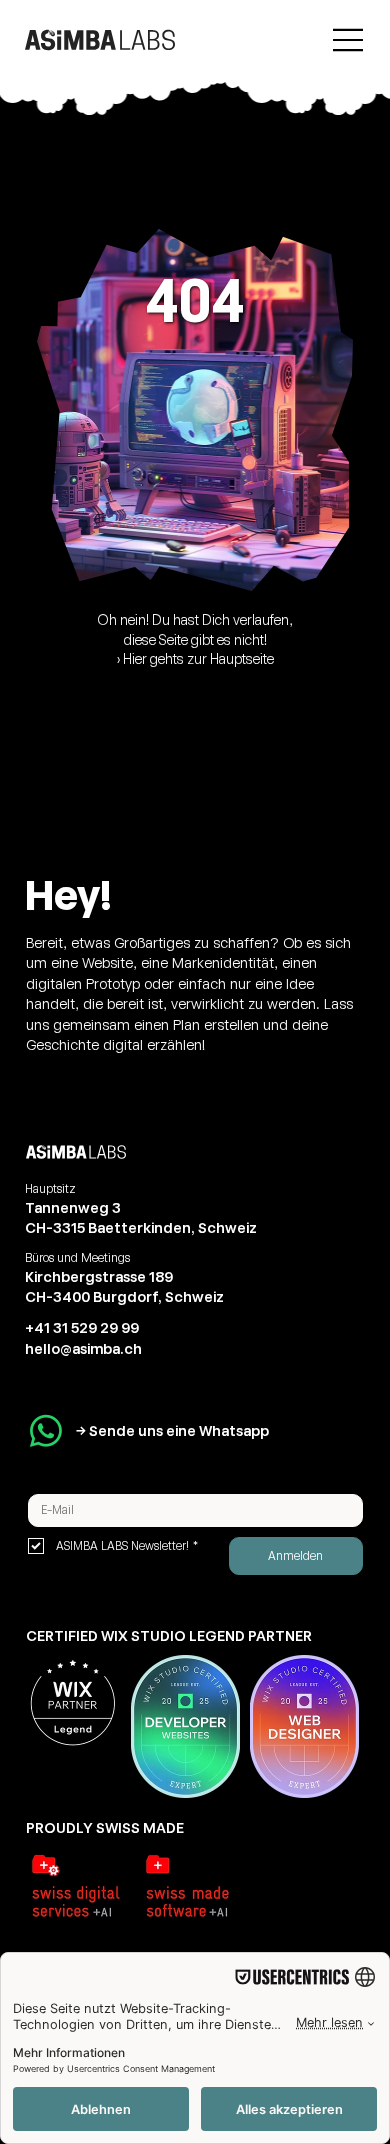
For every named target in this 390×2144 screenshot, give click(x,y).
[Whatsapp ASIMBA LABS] (46, 1431)
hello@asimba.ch (83, 1348)
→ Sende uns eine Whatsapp (172, 1430)
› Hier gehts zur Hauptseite (195, 659)
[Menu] (349, 40)
